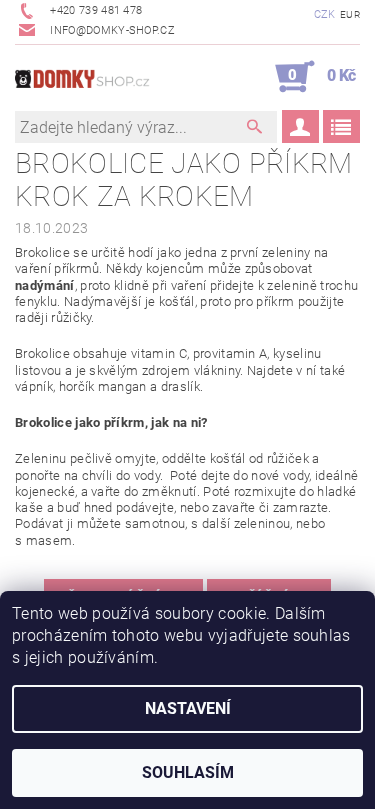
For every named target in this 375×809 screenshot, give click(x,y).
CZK (325, 14)
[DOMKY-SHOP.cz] (101, 77)
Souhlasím (188, 772)
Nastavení (188, 708)
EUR (350, 14)
